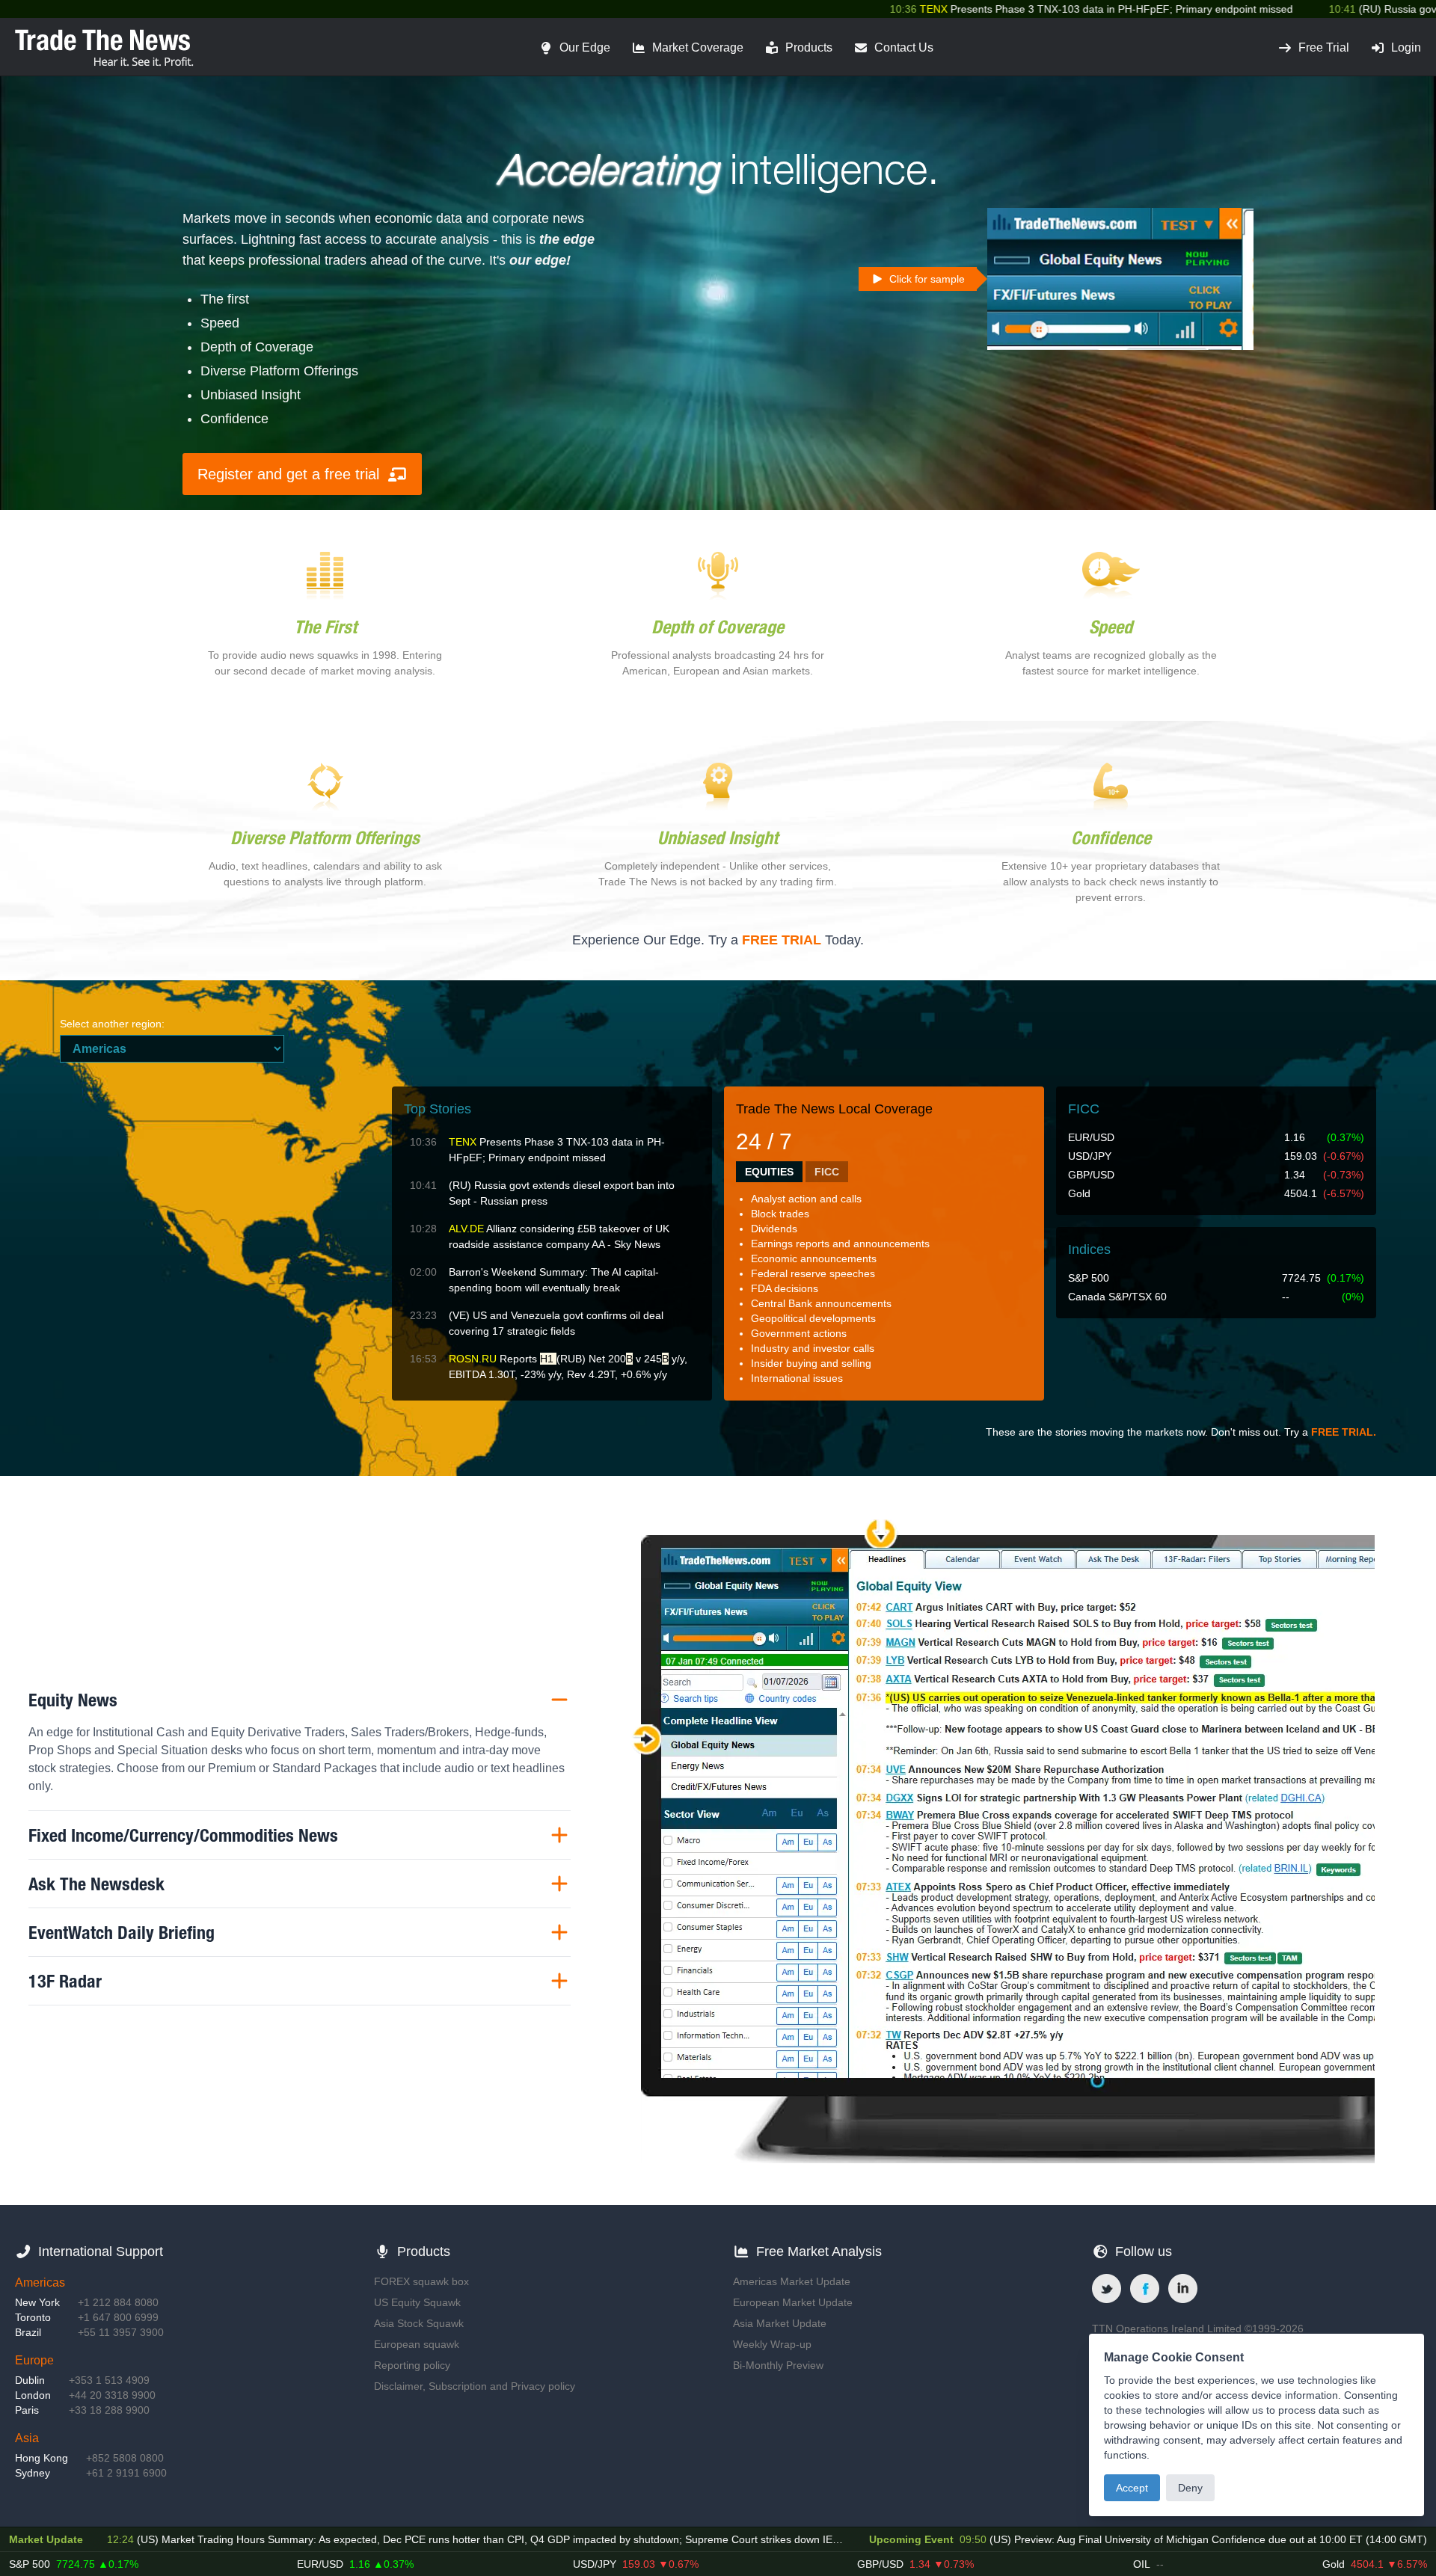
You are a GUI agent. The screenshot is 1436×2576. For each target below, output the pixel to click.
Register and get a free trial (288, 474)
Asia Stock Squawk (419, 2323)
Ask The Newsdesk (96, 1884)
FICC (827, 1172)
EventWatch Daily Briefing (122, 1932)
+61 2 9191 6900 (126, 2473)
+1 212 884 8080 (118, 2302)
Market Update (46, 2539)
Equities (769, 1172)
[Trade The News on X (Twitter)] (1107, 2288)
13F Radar (65, 1981)
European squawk (417, 2344)
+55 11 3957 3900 (121, 2332)
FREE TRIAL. (1344, 1432)
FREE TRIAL (782, 940)
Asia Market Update (780, 2323)
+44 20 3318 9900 (112, 2395)
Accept (1132, 2488)
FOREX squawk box (421, 2281)
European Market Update (793, 2302)
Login (1406, 47)
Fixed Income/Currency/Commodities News (183, 1835)
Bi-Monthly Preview (778, 2365)
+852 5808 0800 (125, 2458)
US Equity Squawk (417, 2302)
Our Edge (585, 47)
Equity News (73, 1700)
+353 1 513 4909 (109, 2380)
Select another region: (112, 1024)
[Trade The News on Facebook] (1145, 2288)
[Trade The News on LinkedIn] (1183, 2288)
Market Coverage (698, 47)
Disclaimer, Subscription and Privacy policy (475, 2386)
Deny (1190, 2488)
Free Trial (1324, 47)
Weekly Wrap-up (772, 2344)
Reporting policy (412, 2365)
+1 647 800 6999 (118, 2317)
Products (809, 47)
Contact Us (904, 47)
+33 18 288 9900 (109, 2410)
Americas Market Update (792, 2281)
